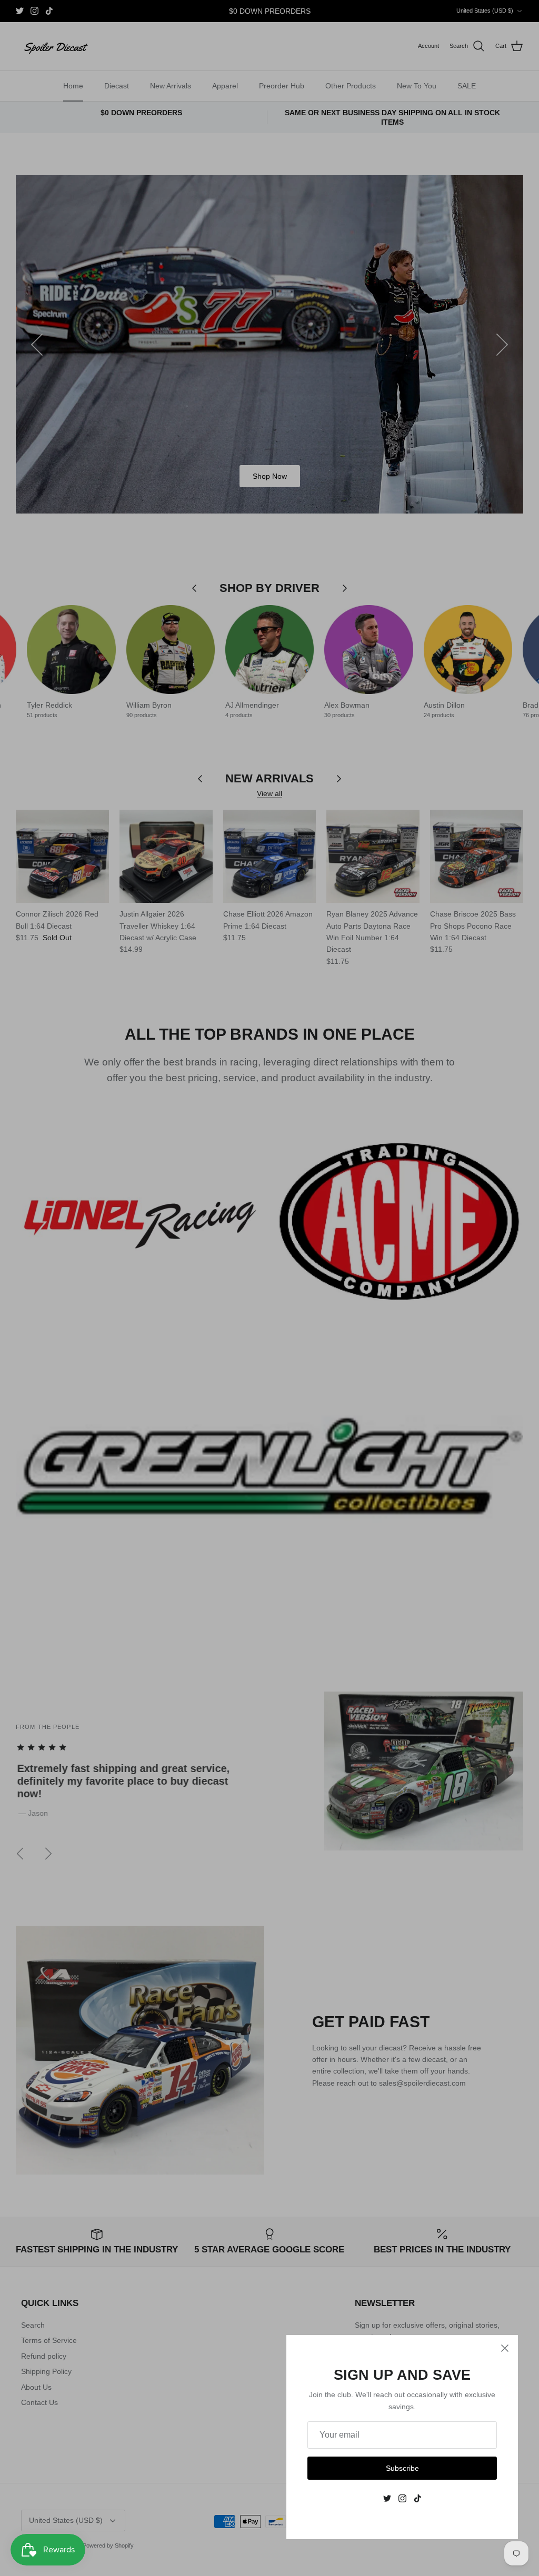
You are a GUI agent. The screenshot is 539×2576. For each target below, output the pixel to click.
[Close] (505, 2348)
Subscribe (402, 2468)
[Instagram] (402, 2498)
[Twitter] (387, 2498)
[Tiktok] (418, 2498)
